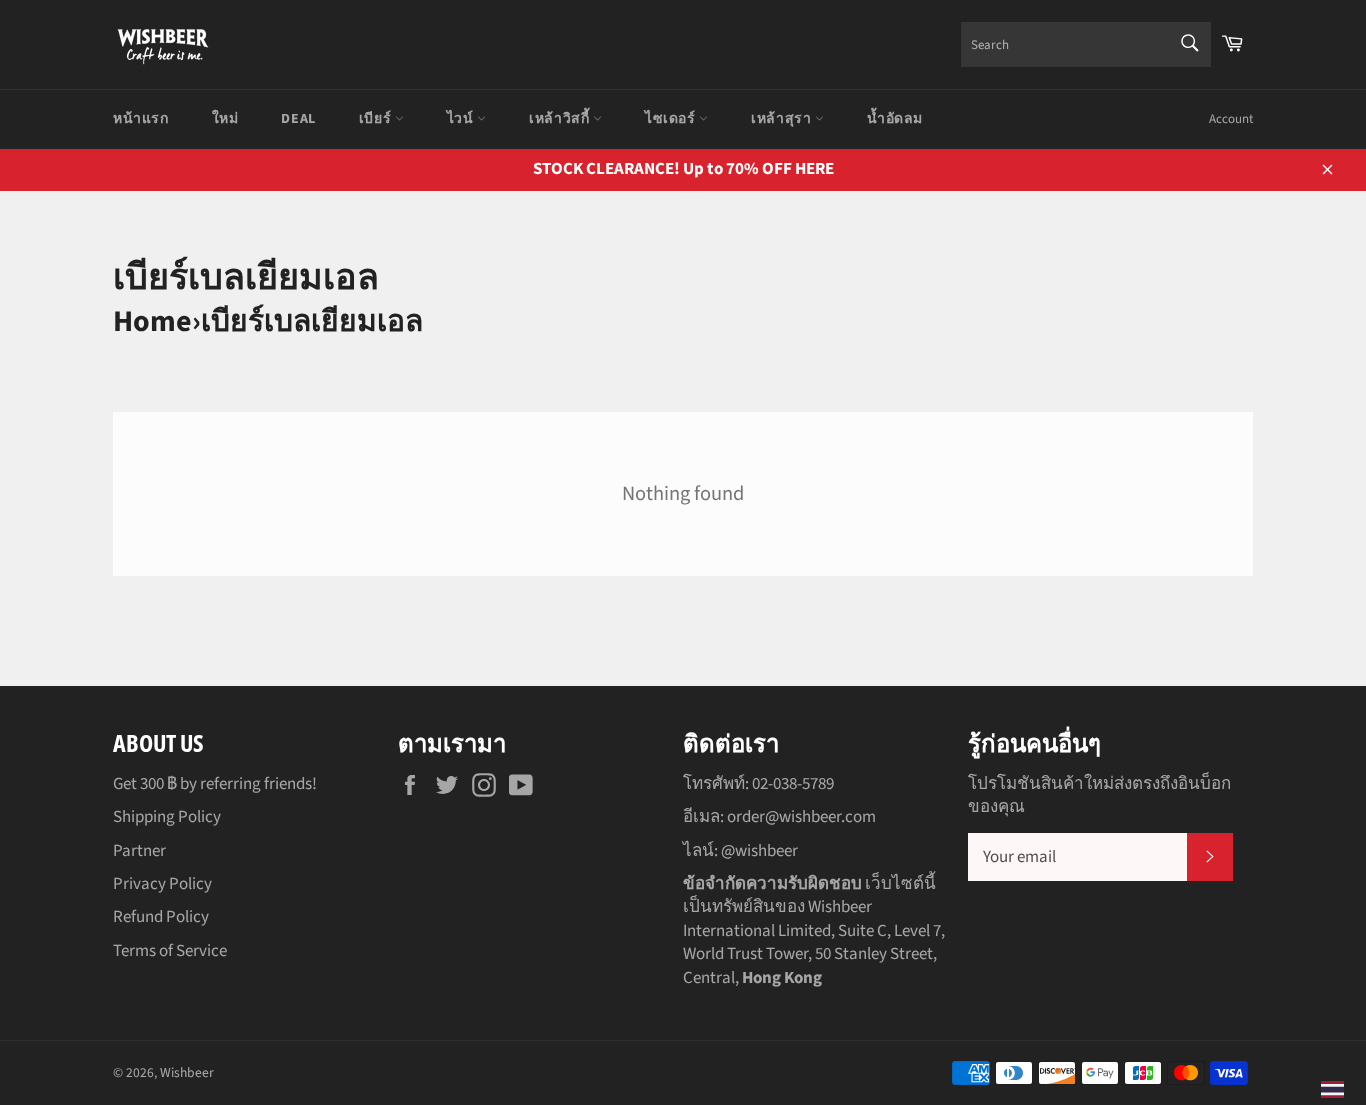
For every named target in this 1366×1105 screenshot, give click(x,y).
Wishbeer (187, 1072)
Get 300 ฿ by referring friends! (215, 784)
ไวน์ (462, 119)
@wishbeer (759, 851)
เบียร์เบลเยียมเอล (312, 321)
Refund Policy (161, 917)
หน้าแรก (141, 119)
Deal (298, 119)
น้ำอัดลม (895, 119)
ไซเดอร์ (672, 119)
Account (1231, 119)
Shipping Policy (167, 817)
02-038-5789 (793, 784)
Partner (139, 851)
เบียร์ (377, 119)
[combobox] (1086, 44)
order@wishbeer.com (801, 817)
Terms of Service (170, 951)
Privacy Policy (162, 884)
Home (152, 321)
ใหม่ (225, 119)
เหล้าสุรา (783, 119)
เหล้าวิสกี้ (561, 119)
